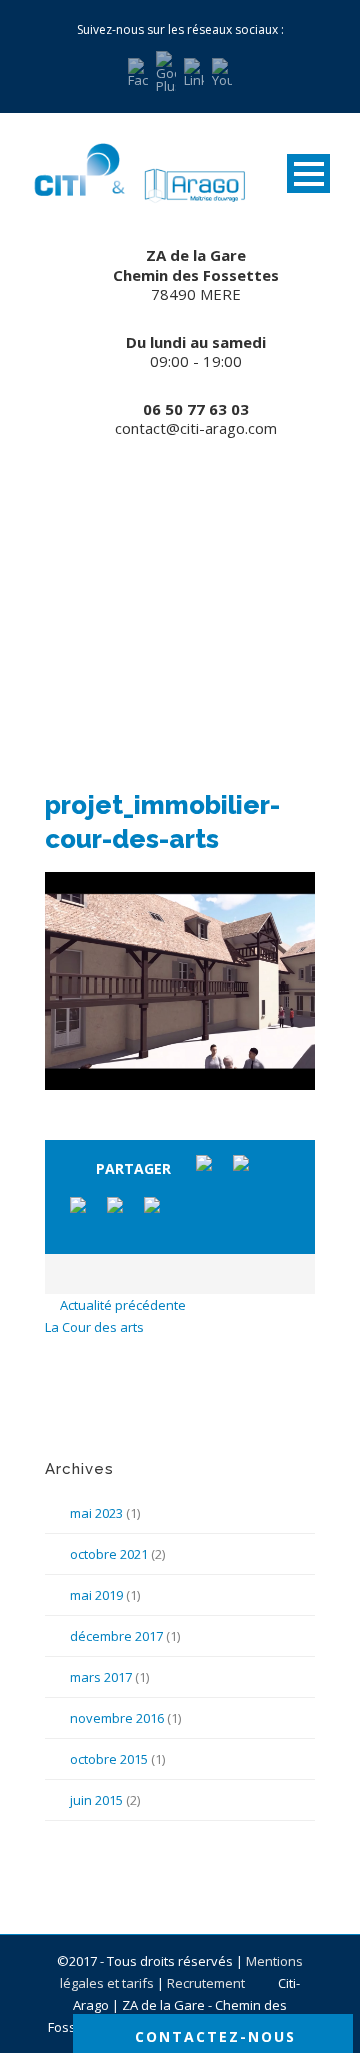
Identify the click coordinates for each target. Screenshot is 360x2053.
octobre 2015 (109, 1759)
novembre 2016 (117, 1718)
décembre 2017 (116, 1636)
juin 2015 (96, 1800)
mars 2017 (101, 1677)
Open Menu (308, 173)
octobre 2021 (109, 1554)
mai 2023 (96, 1513)
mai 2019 (96, 1595)
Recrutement (207, 1983)
